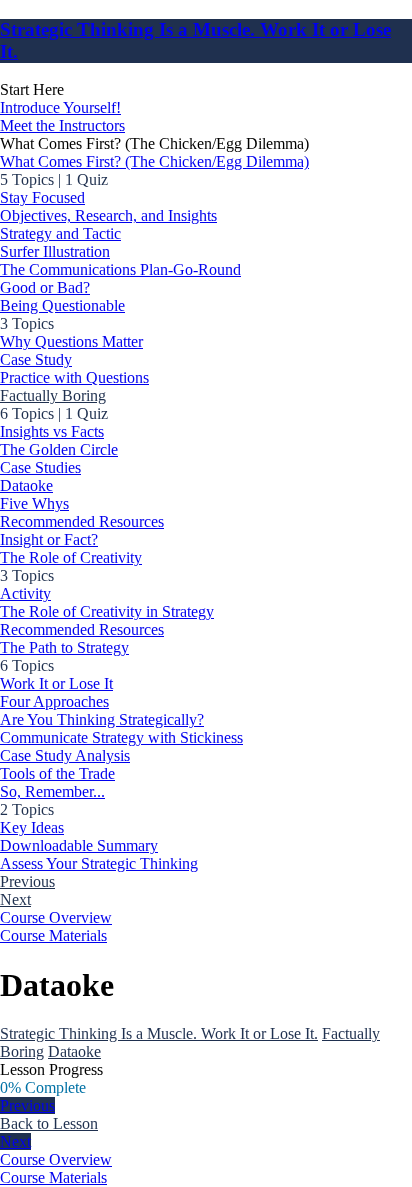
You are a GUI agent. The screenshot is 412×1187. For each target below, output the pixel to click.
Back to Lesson (49, 1123)
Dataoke (74, 1051)
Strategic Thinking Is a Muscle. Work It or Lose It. (159, 1033)
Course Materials (53, 935)
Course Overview (56, 917)
